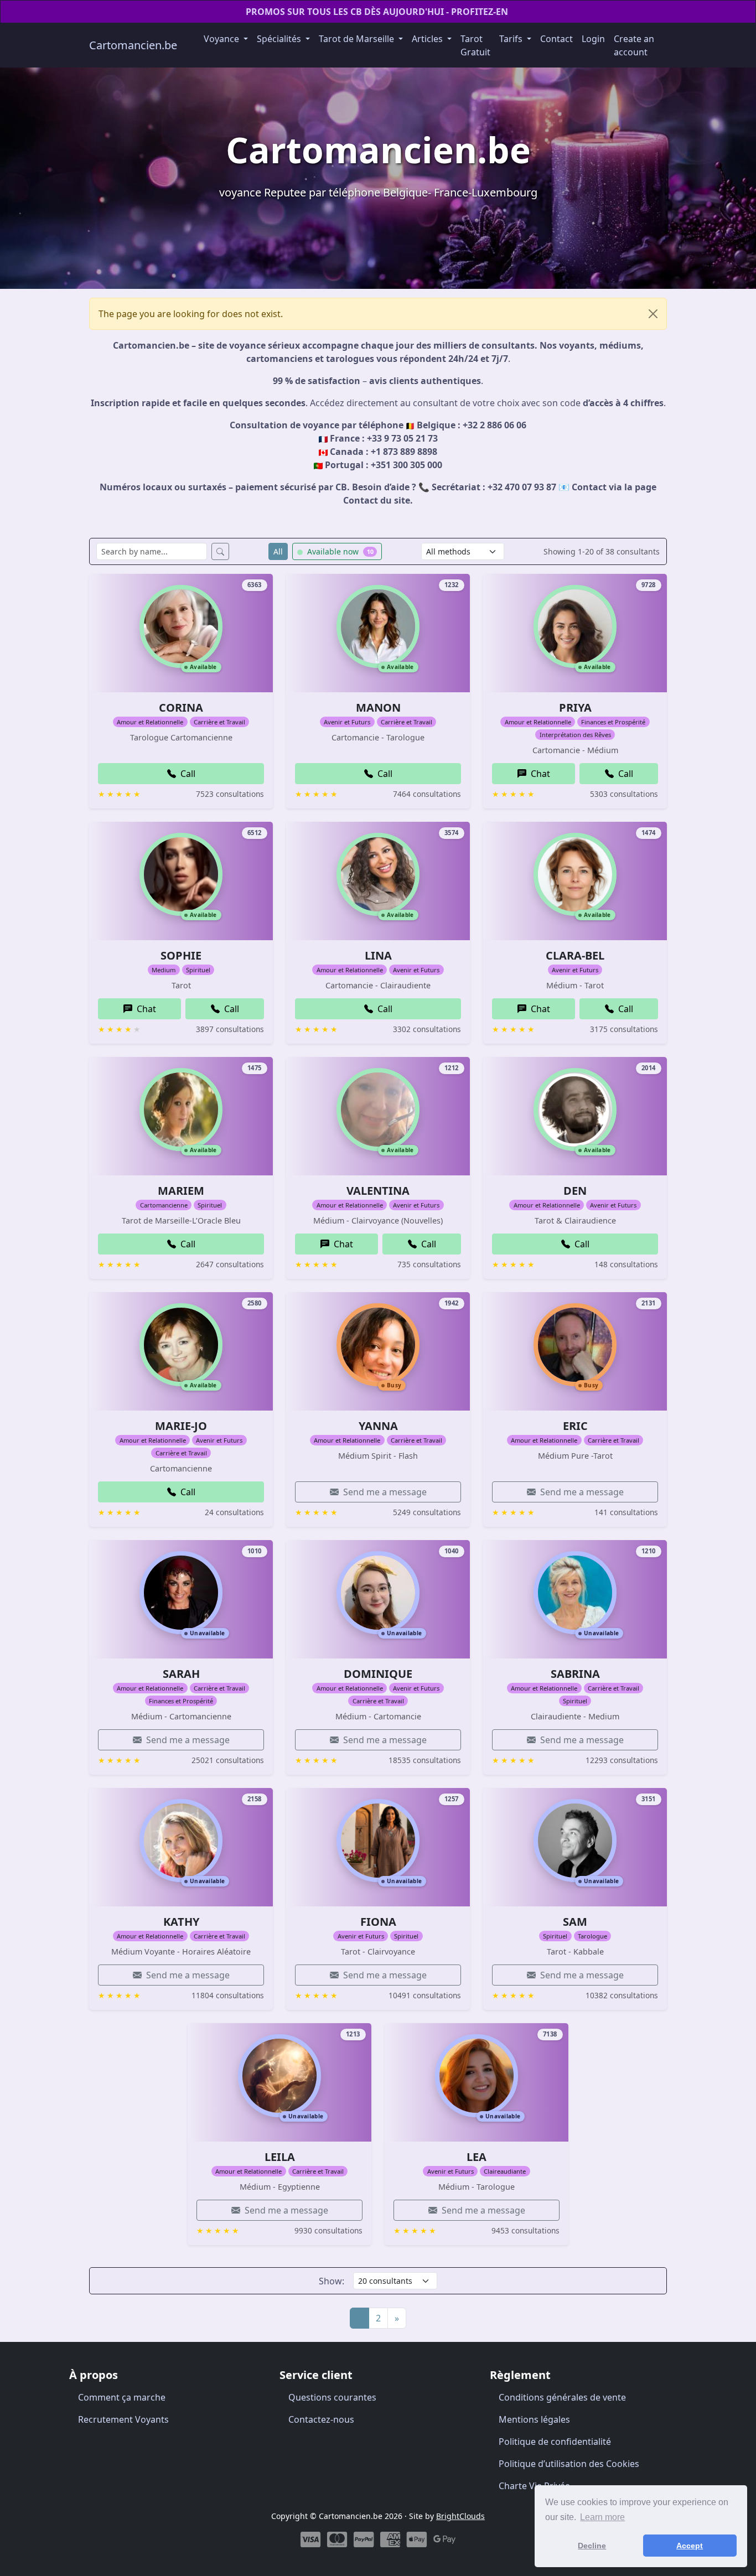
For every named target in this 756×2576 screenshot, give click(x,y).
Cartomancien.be (133, 45)
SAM (575, 1922)
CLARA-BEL (575, 955)
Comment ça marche (122, 2397)
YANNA (378, 1426)
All (278, 551)
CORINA (181, 708)
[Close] (653, 314)
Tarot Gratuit (475, 45)
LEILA (280, 2157)
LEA (477, 2157)
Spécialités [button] (280, 39)
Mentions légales (534, 2419)
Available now (339, 551)
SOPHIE (181, 955)
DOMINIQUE (378, 1674)
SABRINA (575, 1674)
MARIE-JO (181, 1426)
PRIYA (575, 708)
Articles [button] (428, 39)
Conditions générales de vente (562, 2397)
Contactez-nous (321, 2419)
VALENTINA (378, 1191)
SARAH (181, 1674)
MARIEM (181, 1191)
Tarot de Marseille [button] (358, 39)
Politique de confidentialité (555, 2442)
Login (593, 39)
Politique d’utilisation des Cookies (569, 2464)
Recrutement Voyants (123, 2419)
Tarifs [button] (512, 39)
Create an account (634, 45)
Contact (556, 39)
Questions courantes (332, 2397)
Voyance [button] (222, 39)
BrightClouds (460, 2516)
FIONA (378, 1922)
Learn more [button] (602, 2517)
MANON (378, 708)
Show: (332, 2281)
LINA (378, 955)
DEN (575, 1191)
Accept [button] (690, 2546)
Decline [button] (592, 2546)
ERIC (575, 1426)
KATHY (181, 1922)
